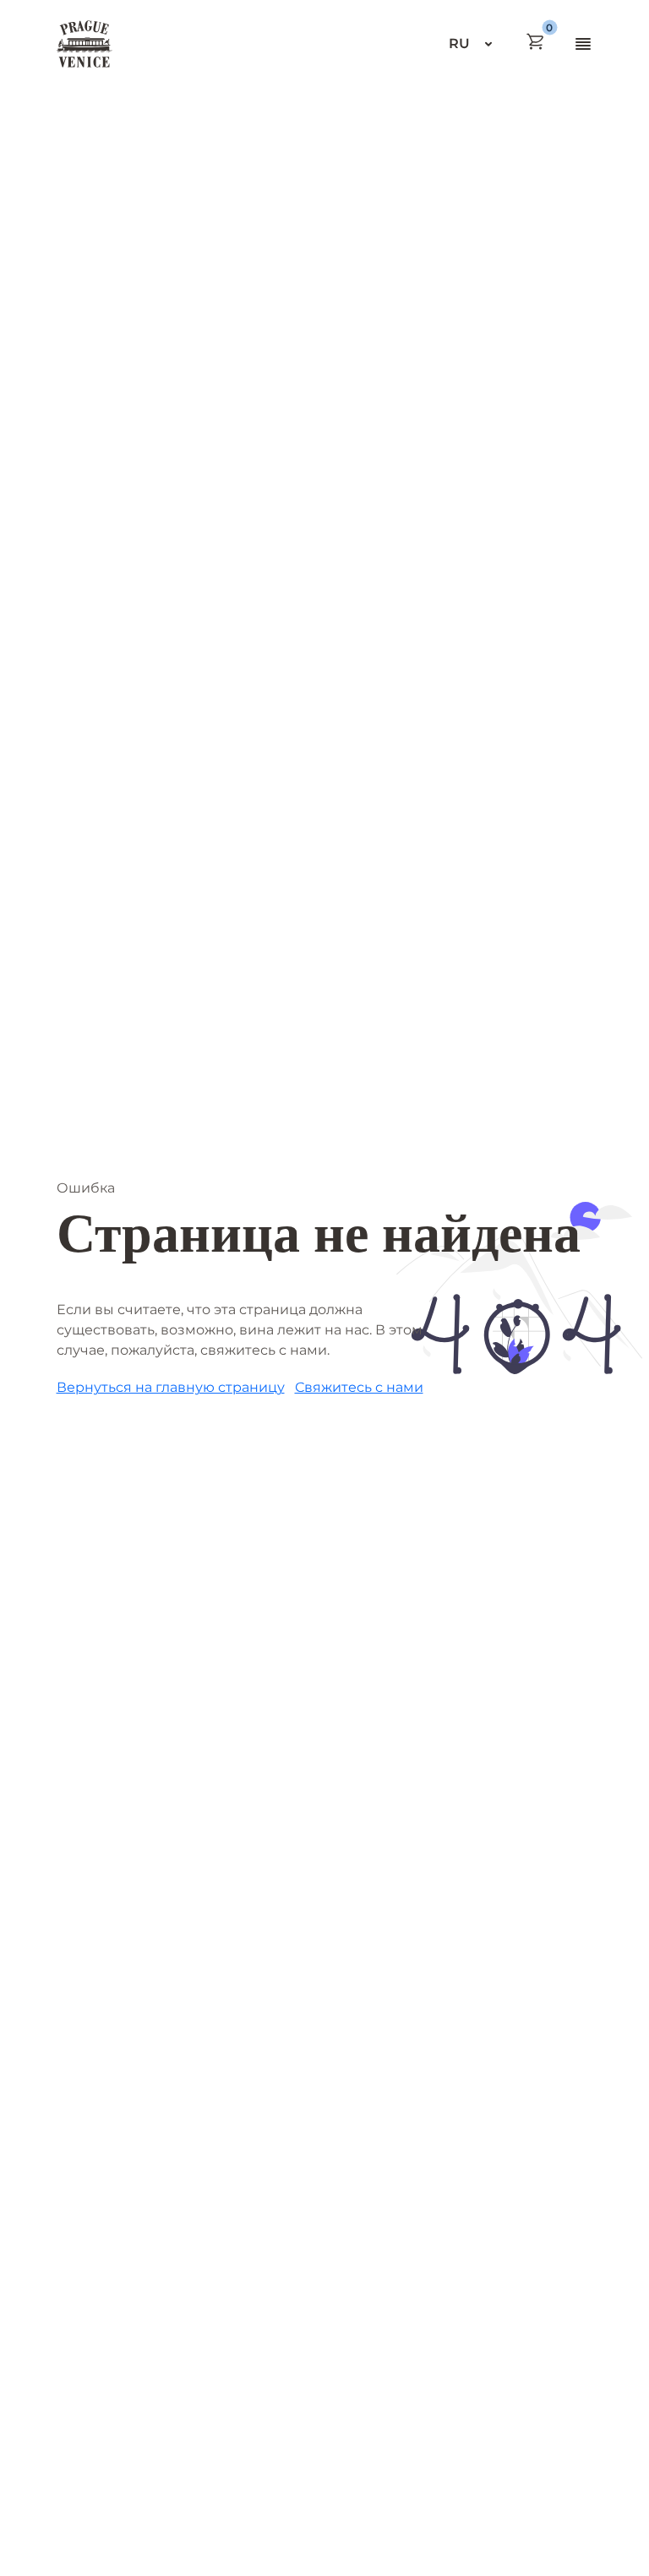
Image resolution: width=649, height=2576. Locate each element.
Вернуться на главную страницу (171, 1387)
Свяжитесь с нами (359, 1387)
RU (459, 43)
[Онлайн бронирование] (536, 41)
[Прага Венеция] (85, 44)
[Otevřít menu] (583, 44)
